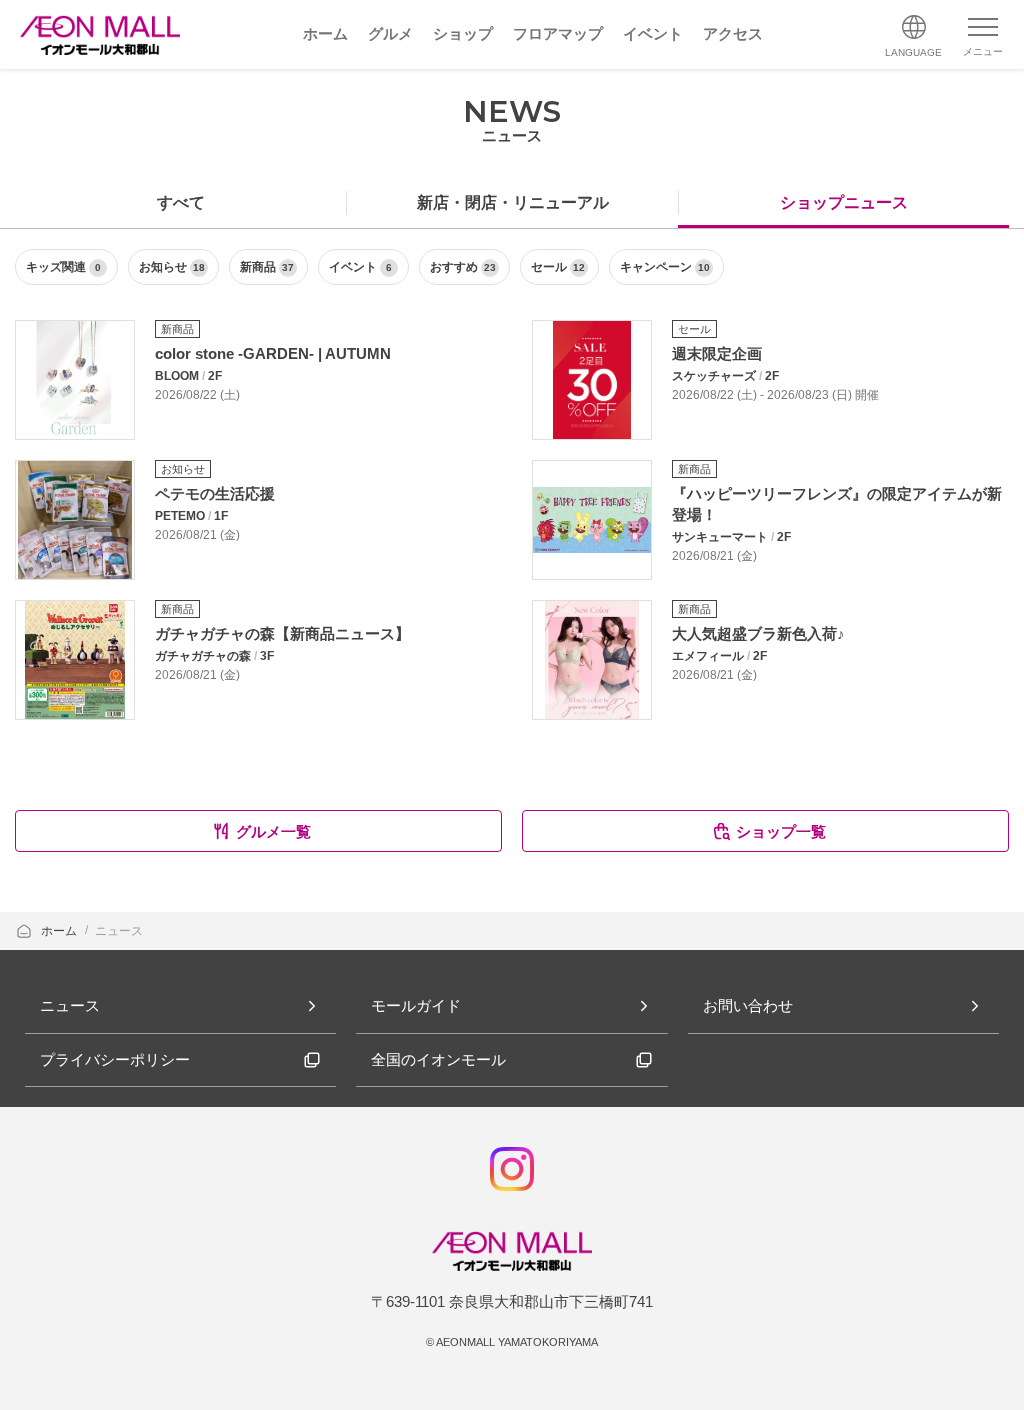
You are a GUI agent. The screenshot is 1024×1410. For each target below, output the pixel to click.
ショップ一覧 (781, 831)
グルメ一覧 (273, 831)
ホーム (60, 931)
